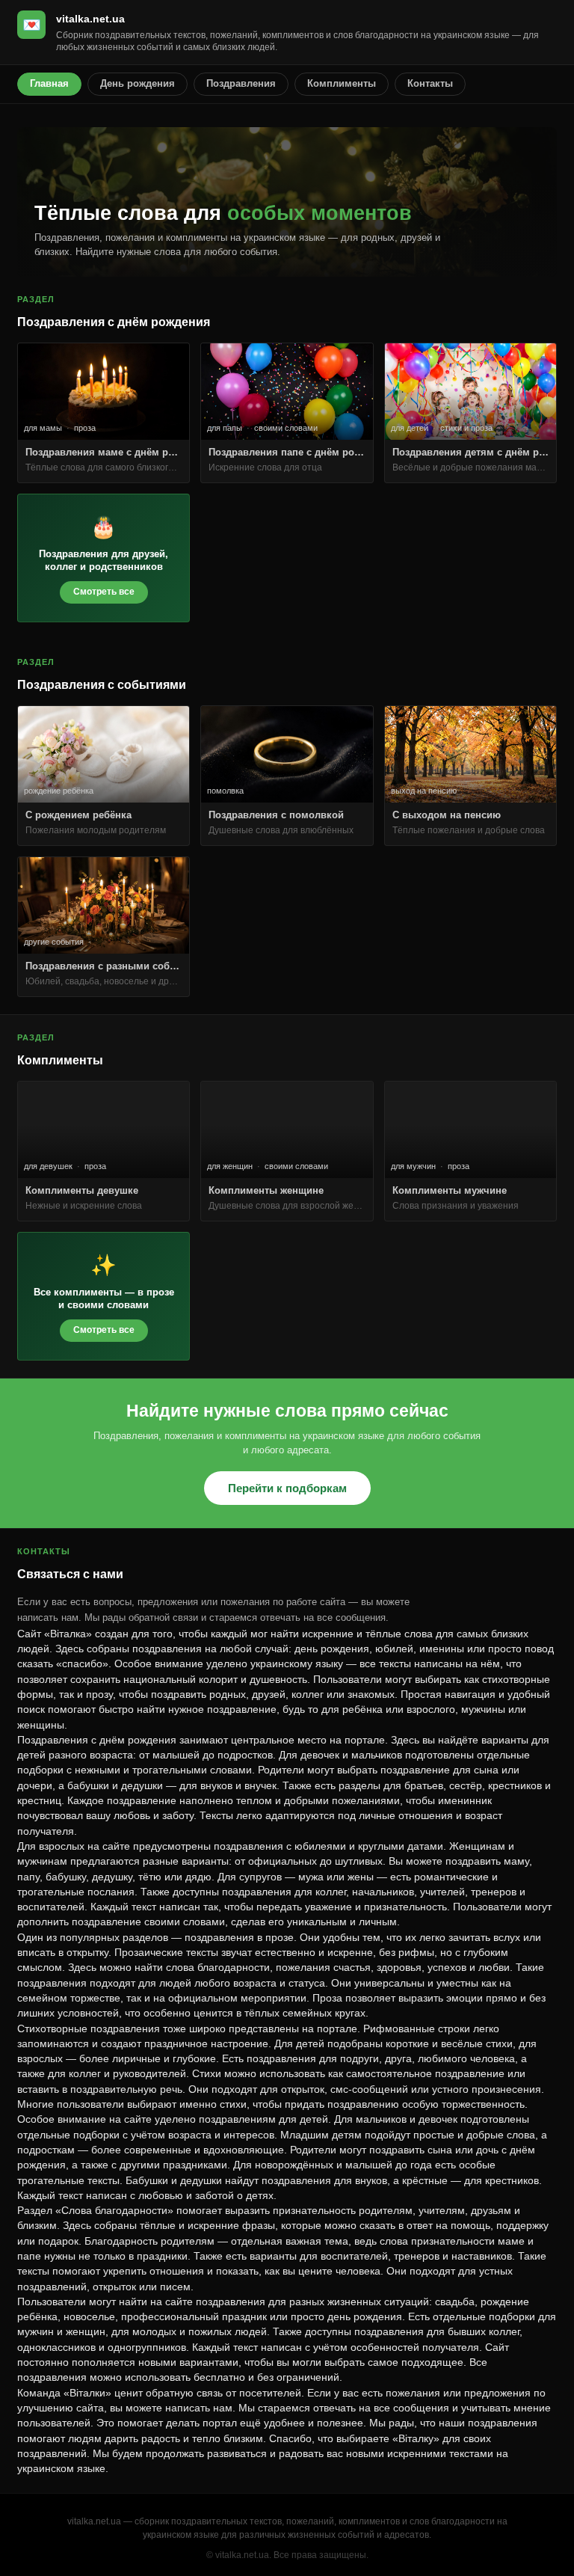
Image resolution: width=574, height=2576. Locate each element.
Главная (49, 83)
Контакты (430, 83)
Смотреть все (104, 592)
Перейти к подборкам (287, 1488)
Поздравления (241, 83)
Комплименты (342, 83)
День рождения (138, 83)
